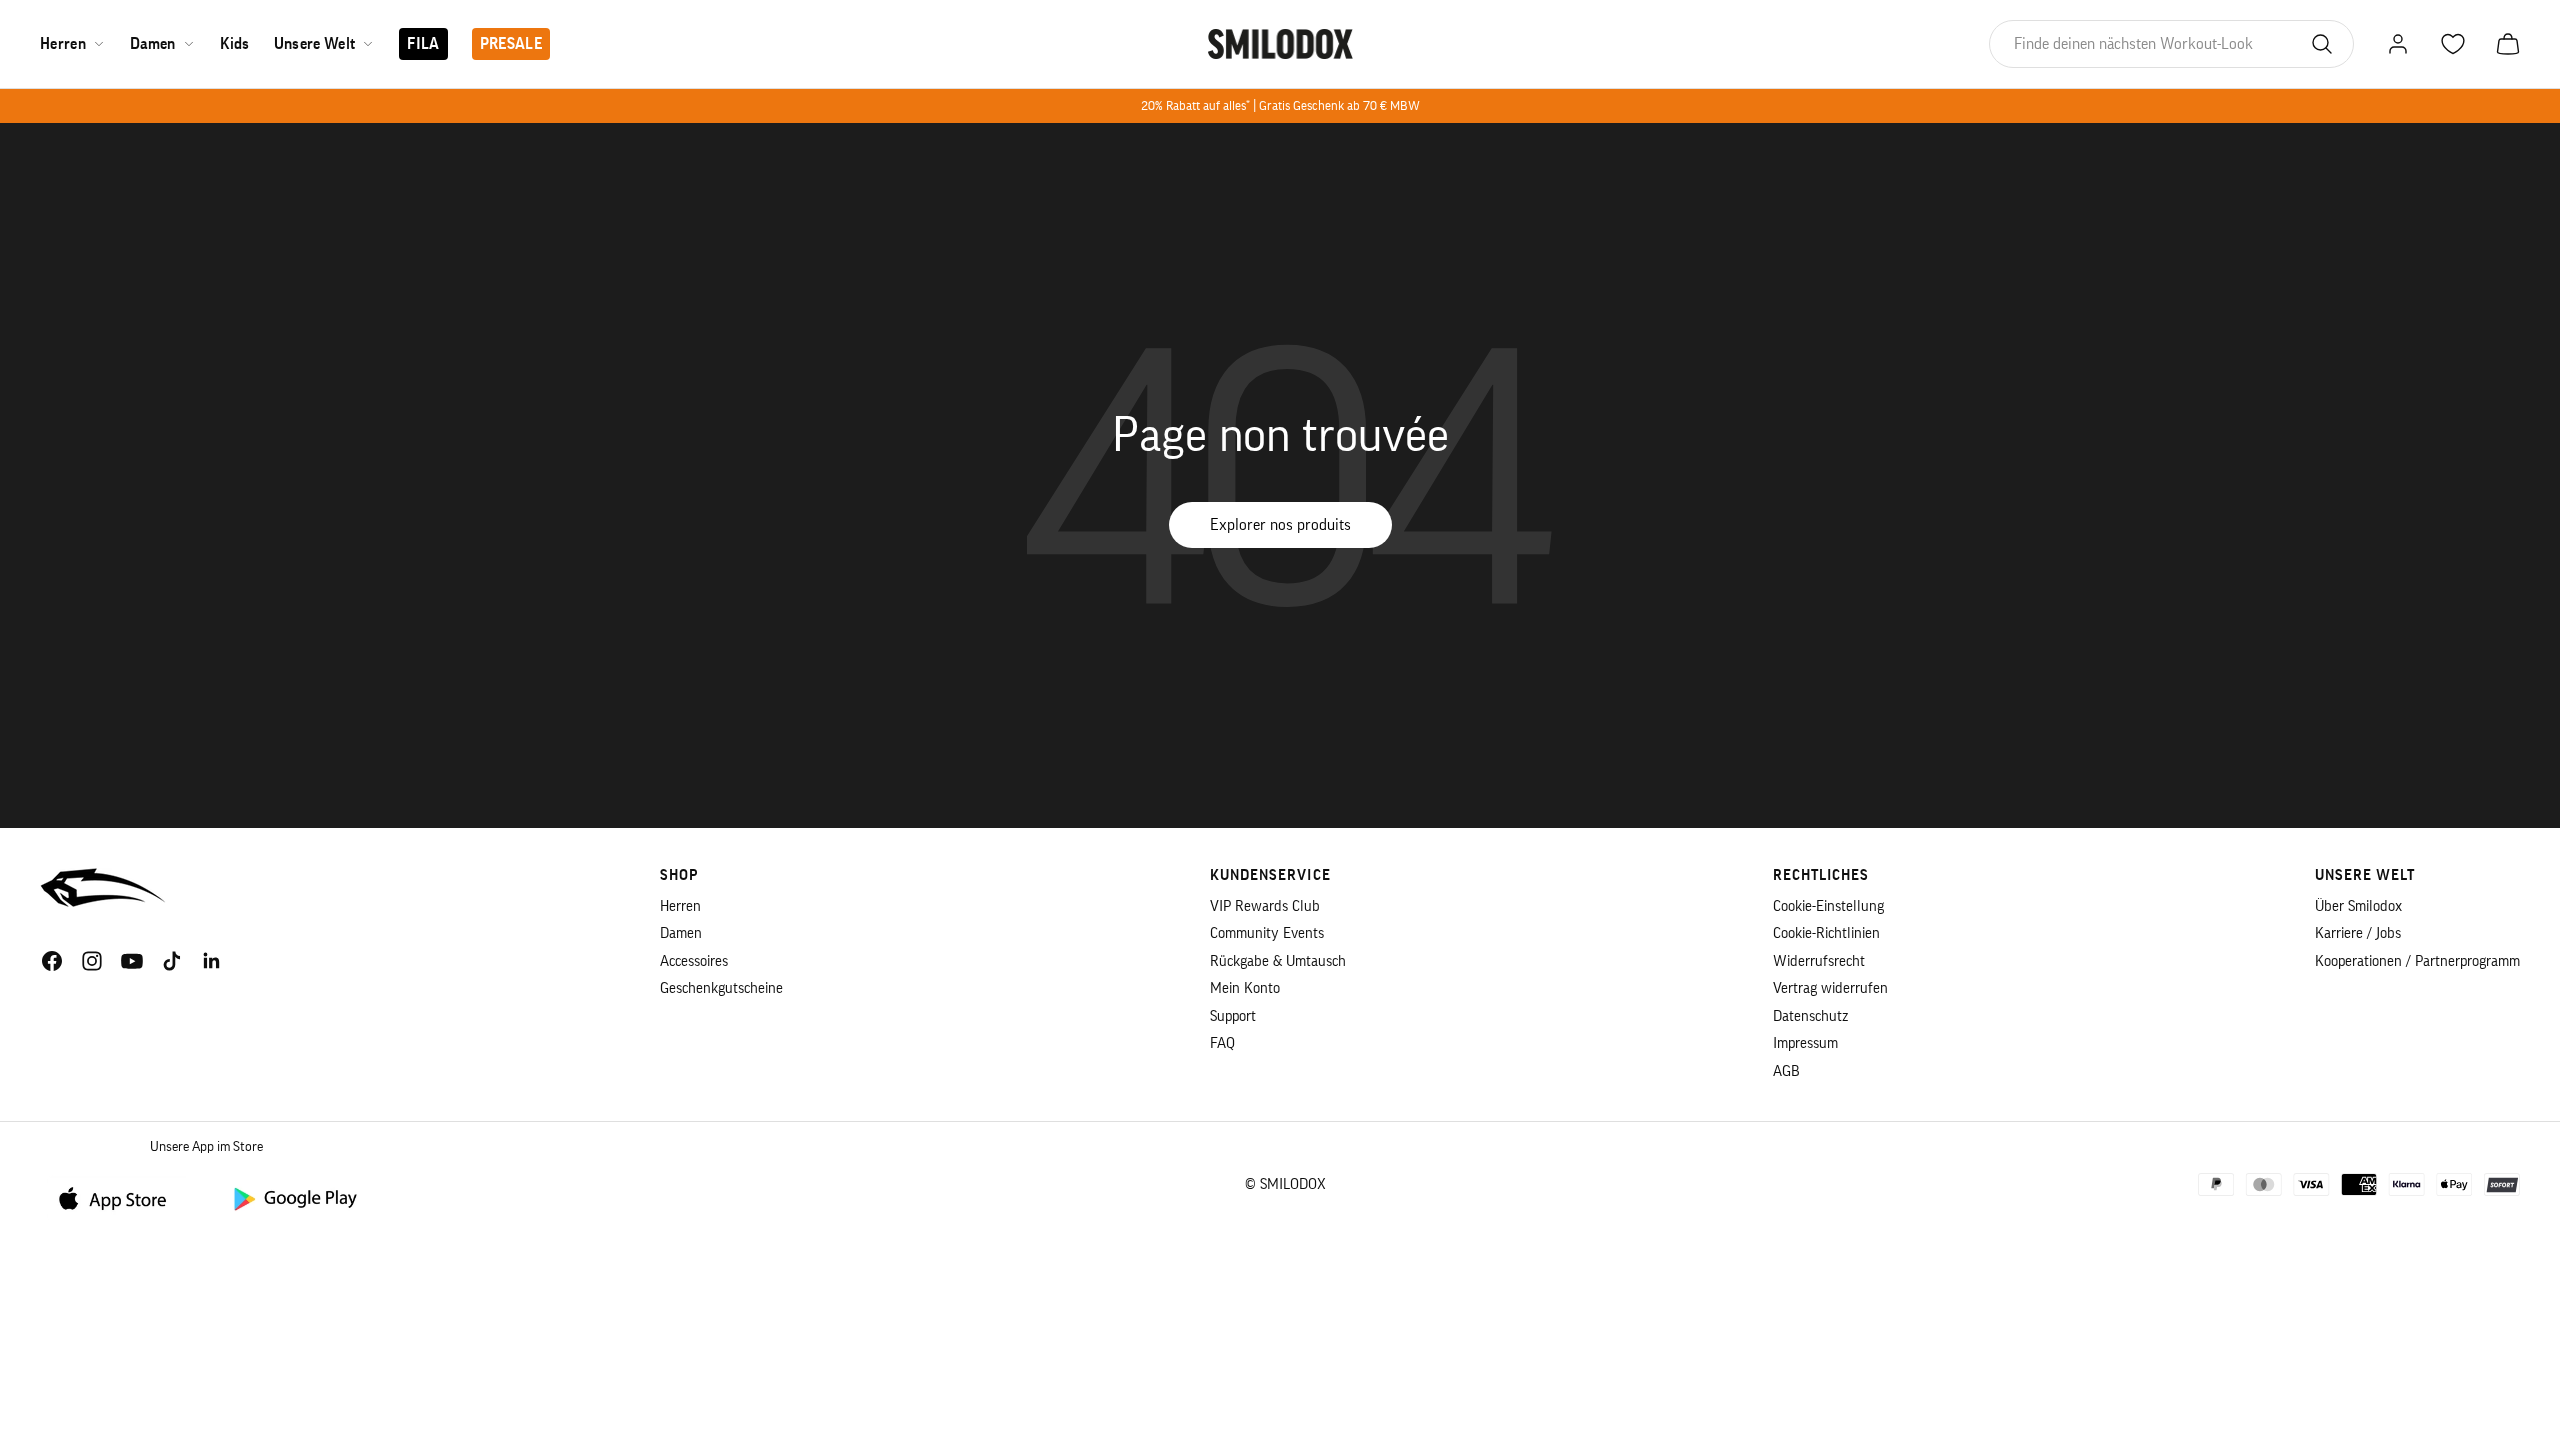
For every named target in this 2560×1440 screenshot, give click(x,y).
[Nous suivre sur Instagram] (92, 961)
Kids (235, 44)
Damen (153, 44)
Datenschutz (1810, 1016)
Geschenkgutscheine (721, 988)
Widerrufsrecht (1819, 961)
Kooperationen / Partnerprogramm (2417, 961)
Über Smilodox (2358, 906)
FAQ (1222, 1043)
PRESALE (511, 44)
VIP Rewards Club (1265, 906)
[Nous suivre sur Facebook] (52, 961)
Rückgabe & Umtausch (1278, 961)
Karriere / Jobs (2358, 933)
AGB (1786, 1071)
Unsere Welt (315, 44)
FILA (423, 44)
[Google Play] (294, 1197)
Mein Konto (1245, 988)
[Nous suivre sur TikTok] (172, 961)
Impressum (1805, 1043)
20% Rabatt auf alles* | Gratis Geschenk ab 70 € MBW (1280, 105)
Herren (63, 44)
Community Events (1267, 933)
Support (1233, 1016)
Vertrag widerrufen (1830, 988)
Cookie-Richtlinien (1826, 933)
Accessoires (694, 961)
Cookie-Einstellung (1828, 906)
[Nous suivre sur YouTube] (132, 961)
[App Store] (120, 1197)
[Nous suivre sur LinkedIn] (212, 961)
